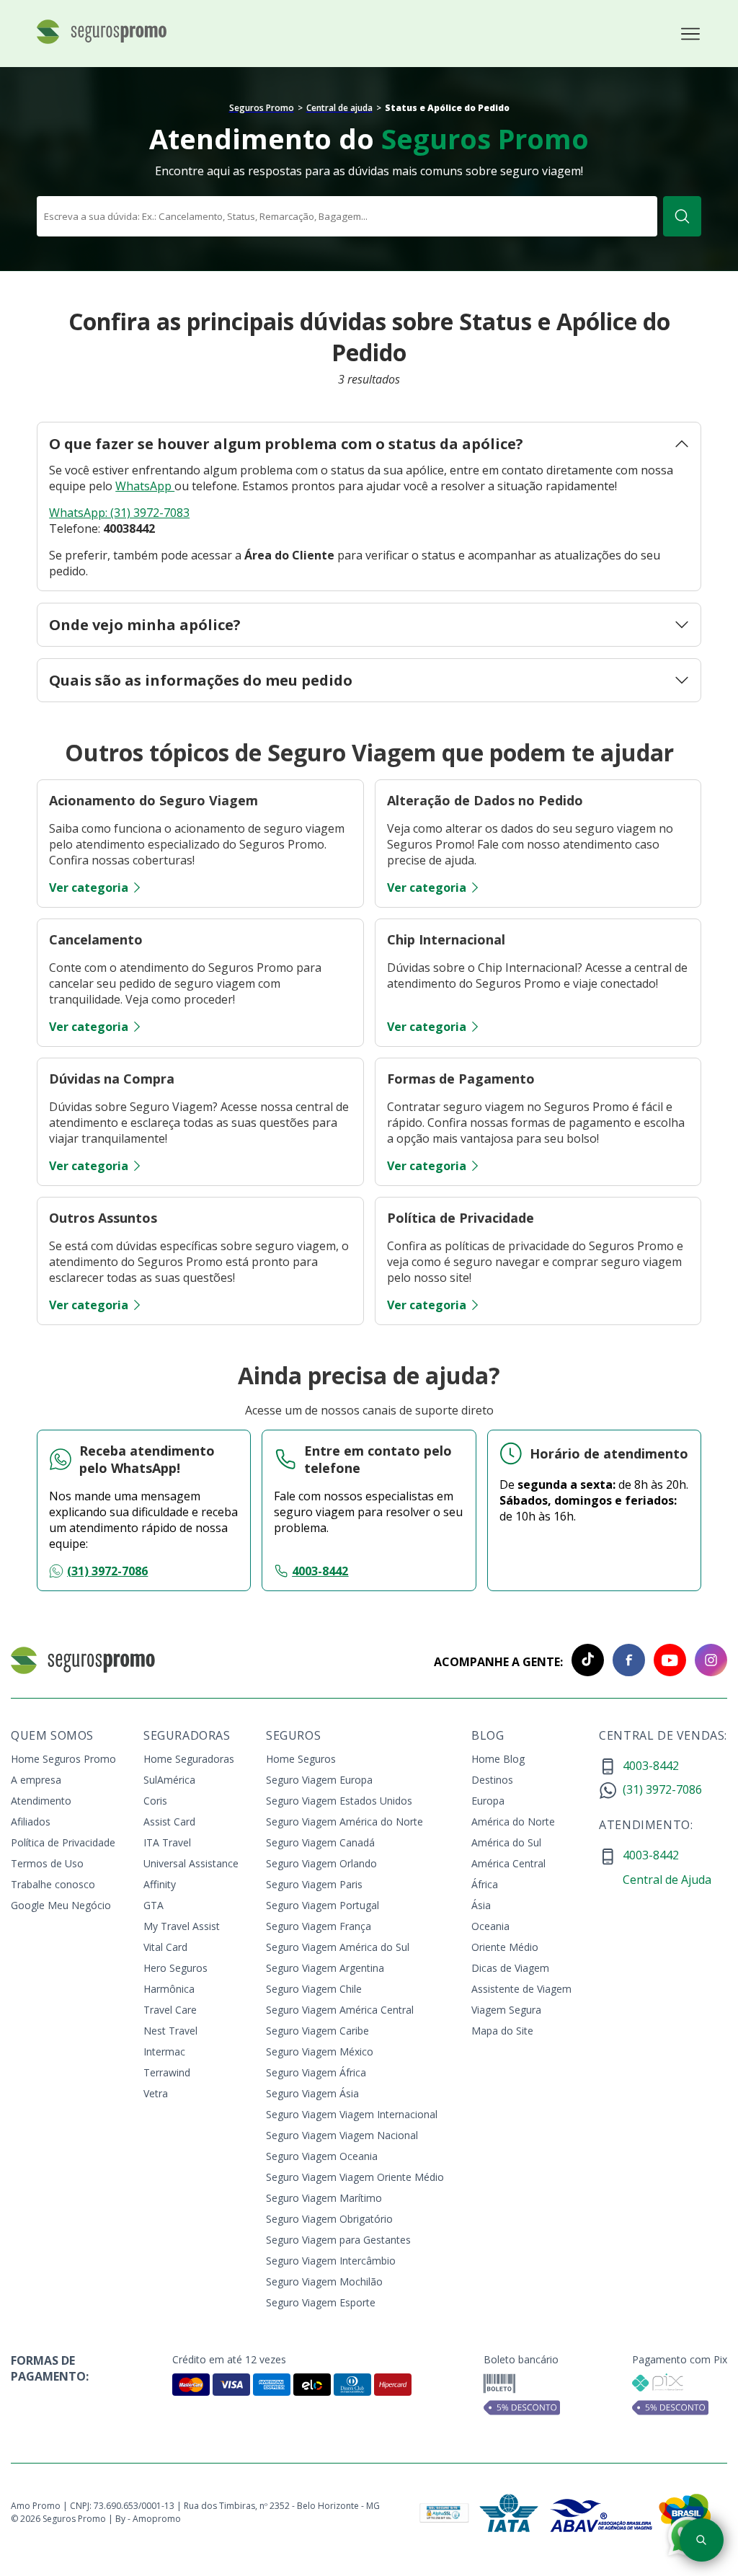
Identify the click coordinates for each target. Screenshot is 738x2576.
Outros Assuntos (103, 1218)
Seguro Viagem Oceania (322, 2156)
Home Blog (498, 1759)
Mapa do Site (502, 2031)
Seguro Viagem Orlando (321, 1863)
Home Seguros (301, 1759)
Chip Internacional (446, 939)
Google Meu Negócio (61, 1905)
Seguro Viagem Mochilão (324, 2281)
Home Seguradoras (189, 1759)
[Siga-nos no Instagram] (707, 1662)
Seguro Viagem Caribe (317, 2031)
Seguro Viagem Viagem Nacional (342, 2135)
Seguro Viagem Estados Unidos (339, 1801)
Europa (488, 1801)
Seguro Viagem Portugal (323, 1905)
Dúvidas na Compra (112, 1079)
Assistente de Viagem (521, 1989)
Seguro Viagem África (316, 2072)
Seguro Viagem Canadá (320, 1842)
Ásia (481, 1905)
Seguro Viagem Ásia (312, 2093)
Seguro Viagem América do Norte (344, 1822)
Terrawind (167, 2072)
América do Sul (506, 1842)
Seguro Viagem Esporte (321, 2302)
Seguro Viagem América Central (340, 2010)
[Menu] (690, 34)
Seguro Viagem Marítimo (324, 2198)
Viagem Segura (506, 2010)
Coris (155, 1801)
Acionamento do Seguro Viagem (154, 800)
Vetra (156, 2093)
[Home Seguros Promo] (102, 42)
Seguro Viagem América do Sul (338, 1947)
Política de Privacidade (461, 1218)
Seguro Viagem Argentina (325, 1968)
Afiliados (31, 1822)
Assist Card (169, 1822)
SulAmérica (169, 1780)
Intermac (164, 2051)
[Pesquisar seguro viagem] (702, 2540)
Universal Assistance (191, 1863)
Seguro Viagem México (320, 2051)
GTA (154, 1905)
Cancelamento (96, 939)
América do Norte (513, 1822)
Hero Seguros (175, 1968)
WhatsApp (145, 486)
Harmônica (169, 1989)
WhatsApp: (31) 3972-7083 (119, 513)
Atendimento (41, 1801)
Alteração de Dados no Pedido (485, 800)
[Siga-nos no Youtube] (666, 1662)
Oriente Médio (505, 1947)
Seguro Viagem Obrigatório (329, 2219)
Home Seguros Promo (63, 1759)
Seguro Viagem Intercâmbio (331, 2261)
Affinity (160, 1884)
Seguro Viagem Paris (314, 1884)
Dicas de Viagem (510, 1968)
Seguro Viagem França (319, 1926)
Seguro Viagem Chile (314, 1989)
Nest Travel (170, 2031)
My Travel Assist (182, 1926)
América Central (508, 1863)
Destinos (492, 1780)
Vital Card (165, 1947)
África (485, 1884)
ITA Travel (167, 1842)
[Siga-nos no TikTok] (583, 1662)
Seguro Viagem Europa (319, 1780)
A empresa (36, 1780)
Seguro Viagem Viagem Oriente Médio (355, 2177)
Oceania (490, 1926)
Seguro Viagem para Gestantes (338, 2240)
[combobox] (347, 216)
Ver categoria (89, 888)
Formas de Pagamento (461, 1079)
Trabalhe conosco (53, 1884)
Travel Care (170, 2010)
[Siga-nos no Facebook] (624, 1662)
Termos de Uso (47, 1863)
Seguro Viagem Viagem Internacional (352, 2114)
